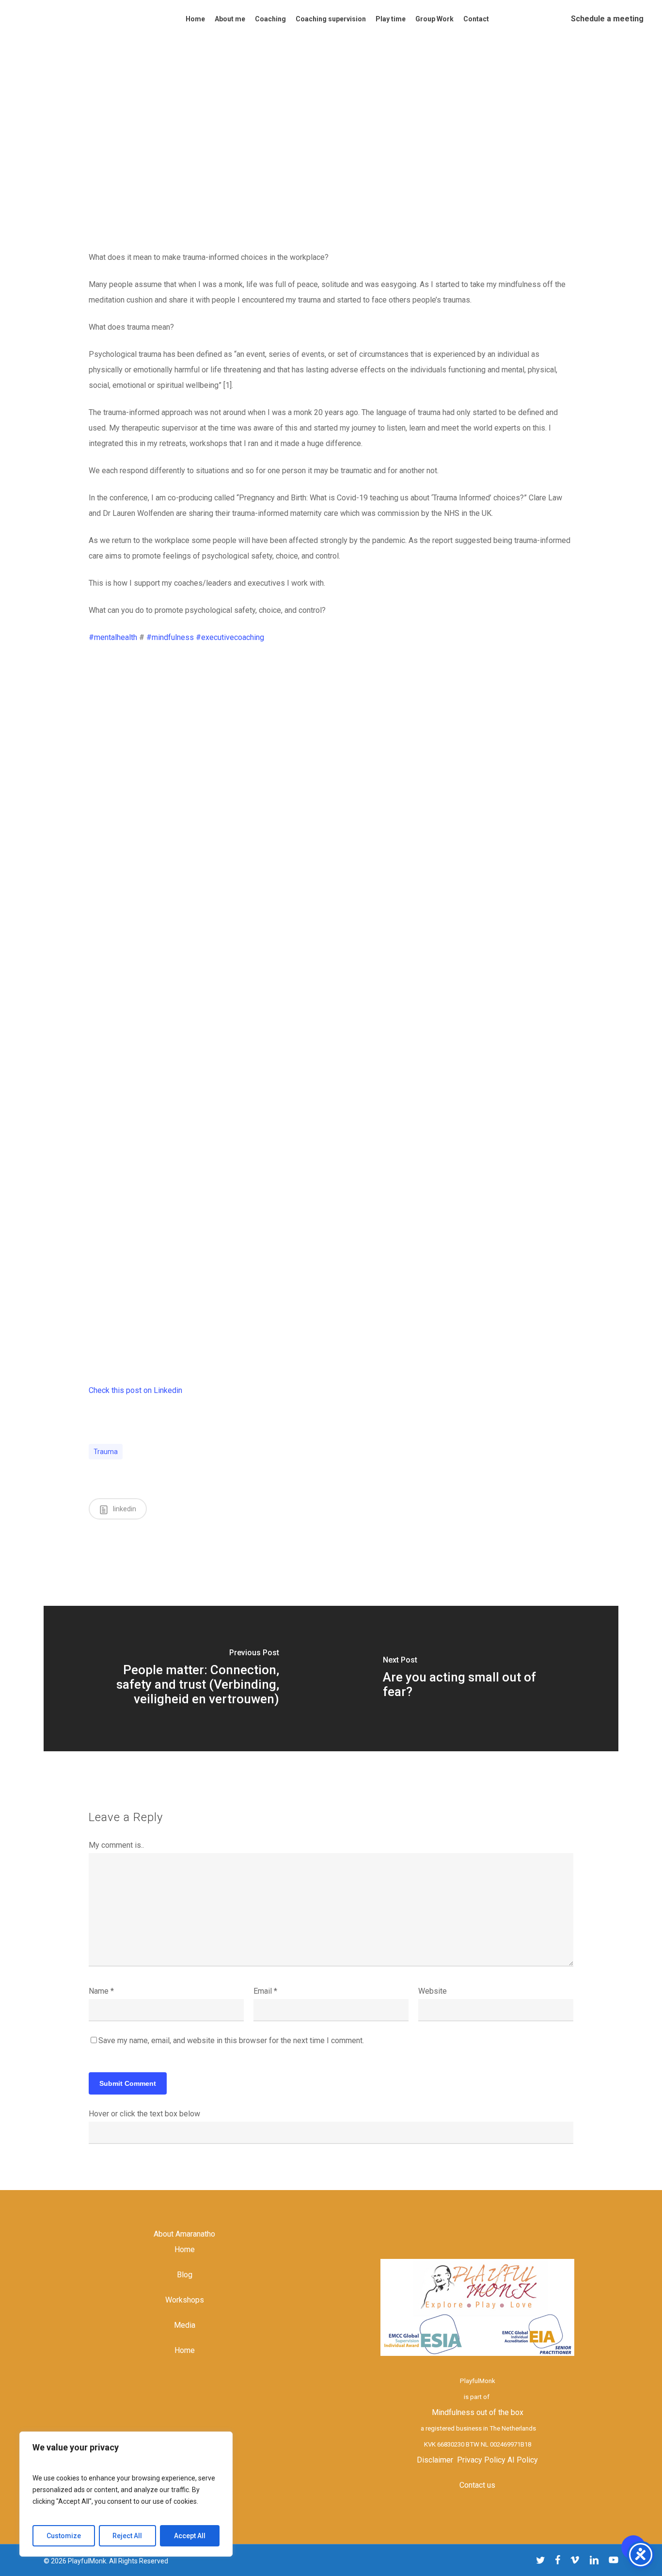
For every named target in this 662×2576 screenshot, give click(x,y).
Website (433, 1991)
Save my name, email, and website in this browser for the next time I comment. (231, 2040)
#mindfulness (170, 637)
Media (185, 2325)
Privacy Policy (481, 2460)
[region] (126, 2494)
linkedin (124, 1509)
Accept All (190, 2536)
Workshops (185, 2300)
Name (101, 1991)
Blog (185, 2275)
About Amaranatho (184, 2234)
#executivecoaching (230, 637)
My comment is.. (116, 1845)
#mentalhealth (113, 637)
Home (185, 2249)
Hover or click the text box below (144, 2114)
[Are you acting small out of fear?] (475, 1679)
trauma (106, 1452)
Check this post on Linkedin (135, 1390)
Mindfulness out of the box (478, 2412)
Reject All (127, 2536)
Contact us (477, 2485)
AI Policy (523, 2460)
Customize (64, 2536)
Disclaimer (435, 2460)
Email (265, 1991)
